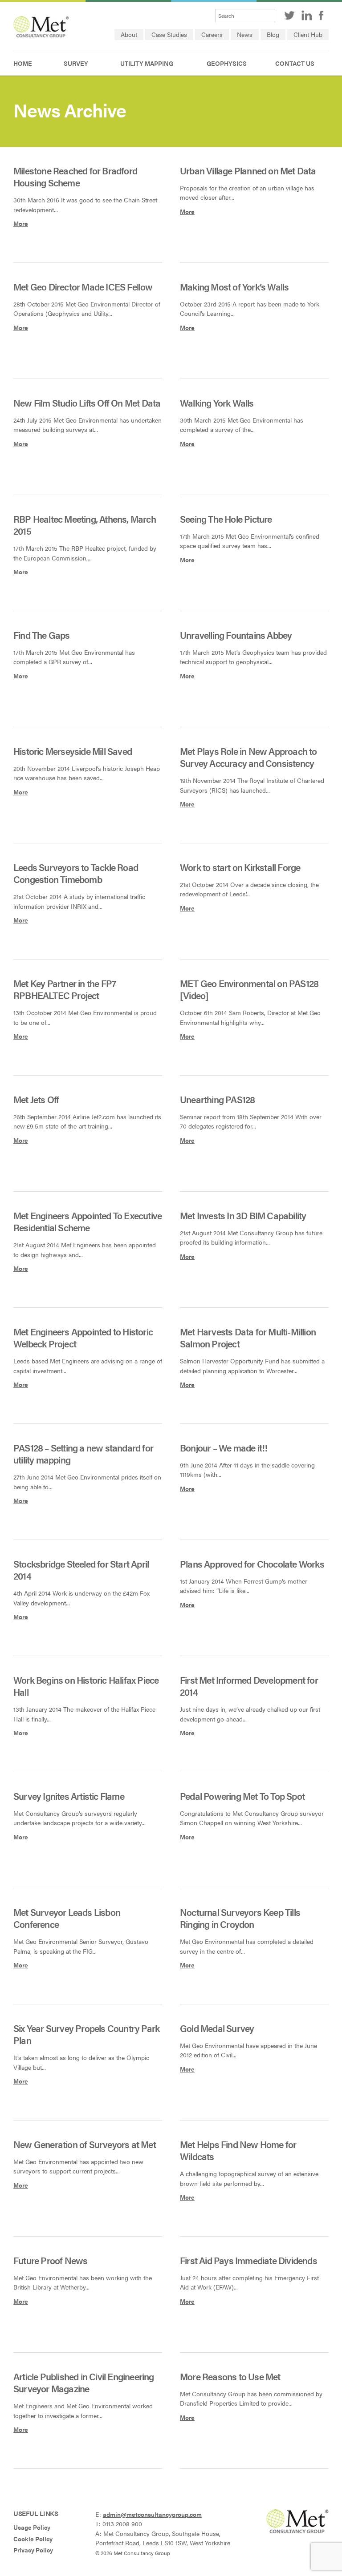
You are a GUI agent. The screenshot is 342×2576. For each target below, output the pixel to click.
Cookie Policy (33, 2539)
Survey (76, 63)
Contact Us (295, 63)
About (129, 34)
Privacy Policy (33, 2550)
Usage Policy (32, 2527)
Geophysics (227, 63)
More (21, 224)
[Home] (41, 35)
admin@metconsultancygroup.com (152, 2514)
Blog (273, 34)
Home (23, 63)
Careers (212, 34)
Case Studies (169, 34)
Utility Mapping (147, 63)
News (245, 34)
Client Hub (308, 34)
